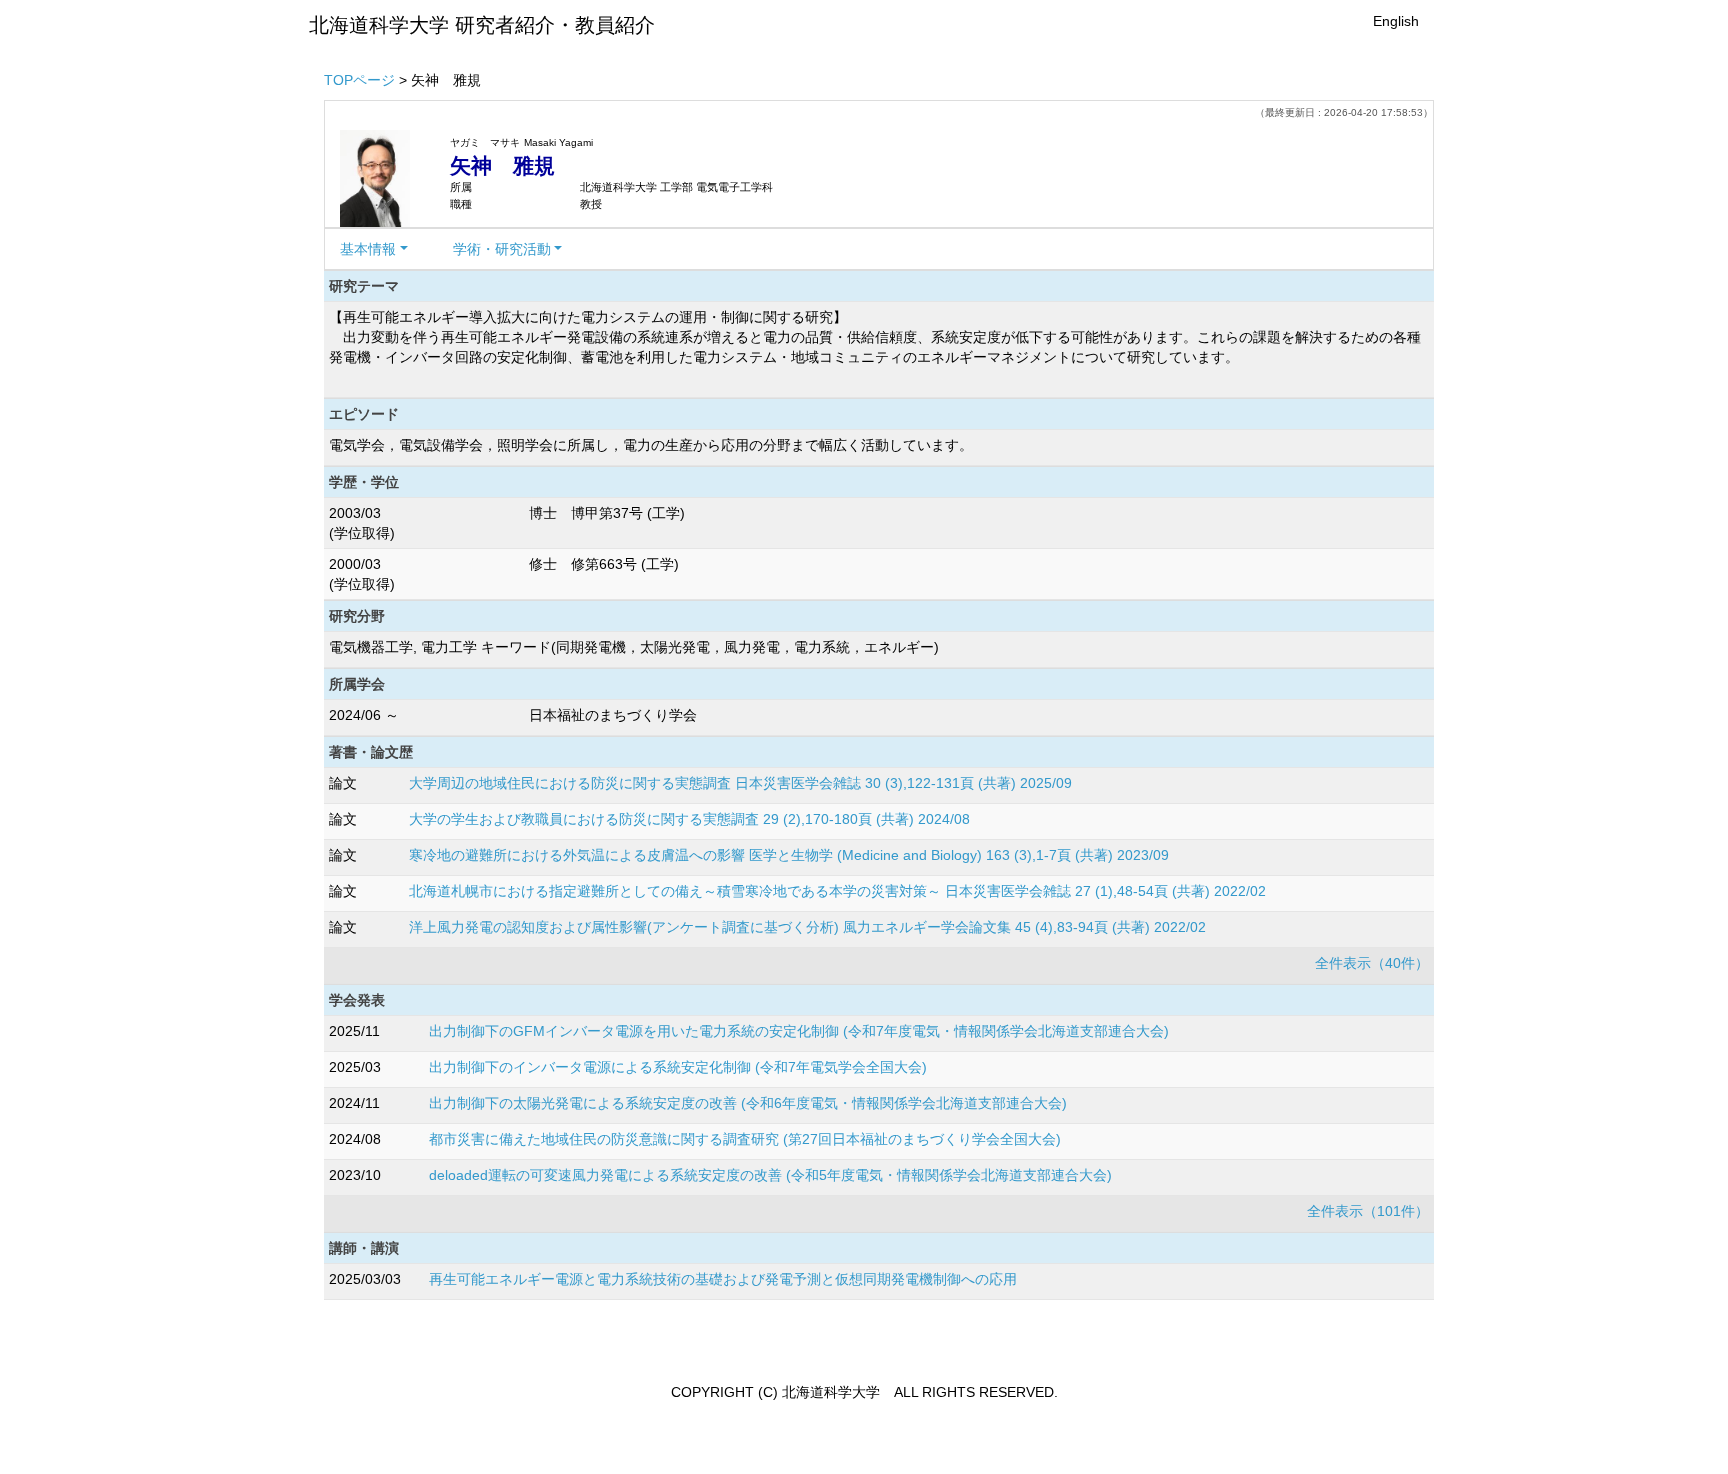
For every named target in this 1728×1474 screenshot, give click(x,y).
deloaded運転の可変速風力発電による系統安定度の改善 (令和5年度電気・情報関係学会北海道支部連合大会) (770, 1175)
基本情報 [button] (368, 249)
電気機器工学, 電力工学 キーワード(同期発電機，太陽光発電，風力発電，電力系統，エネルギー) (634, 647)
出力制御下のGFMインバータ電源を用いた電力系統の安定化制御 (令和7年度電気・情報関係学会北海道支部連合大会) (799, 1031)
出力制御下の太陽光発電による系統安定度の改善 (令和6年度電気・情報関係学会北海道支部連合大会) (748, 1103)
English (1396, 21)
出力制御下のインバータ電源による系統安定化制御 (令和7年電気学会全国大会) (678, 1067)
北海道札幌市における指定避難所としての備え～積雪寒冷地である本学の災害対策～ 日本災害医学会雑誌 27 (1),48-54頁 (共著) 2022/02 (837, 891)
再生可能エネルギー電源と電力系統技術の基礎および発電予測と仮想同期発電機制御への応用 (723, 1279)
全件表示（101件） (1368, 1211)
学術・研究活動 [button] (502, 249)
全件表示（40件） (1372, 963)
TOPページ (359, 80)
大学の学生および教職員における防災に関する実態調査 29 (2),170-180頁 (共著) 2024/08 (689, 819)
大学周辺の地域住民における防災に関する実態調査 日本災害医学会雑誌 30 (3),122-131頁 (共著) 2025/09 (740, 783)
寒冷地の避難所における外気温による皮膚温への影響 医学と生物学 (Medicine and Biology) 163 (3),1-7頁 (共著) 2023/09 (789, 855)
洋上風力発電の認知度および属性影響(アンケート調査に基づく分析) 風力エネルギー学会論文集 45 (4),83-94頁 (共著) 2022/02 (807, 927)
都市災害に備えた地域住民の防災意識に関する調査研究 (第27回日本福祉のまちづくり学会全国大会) (745, 1139)
